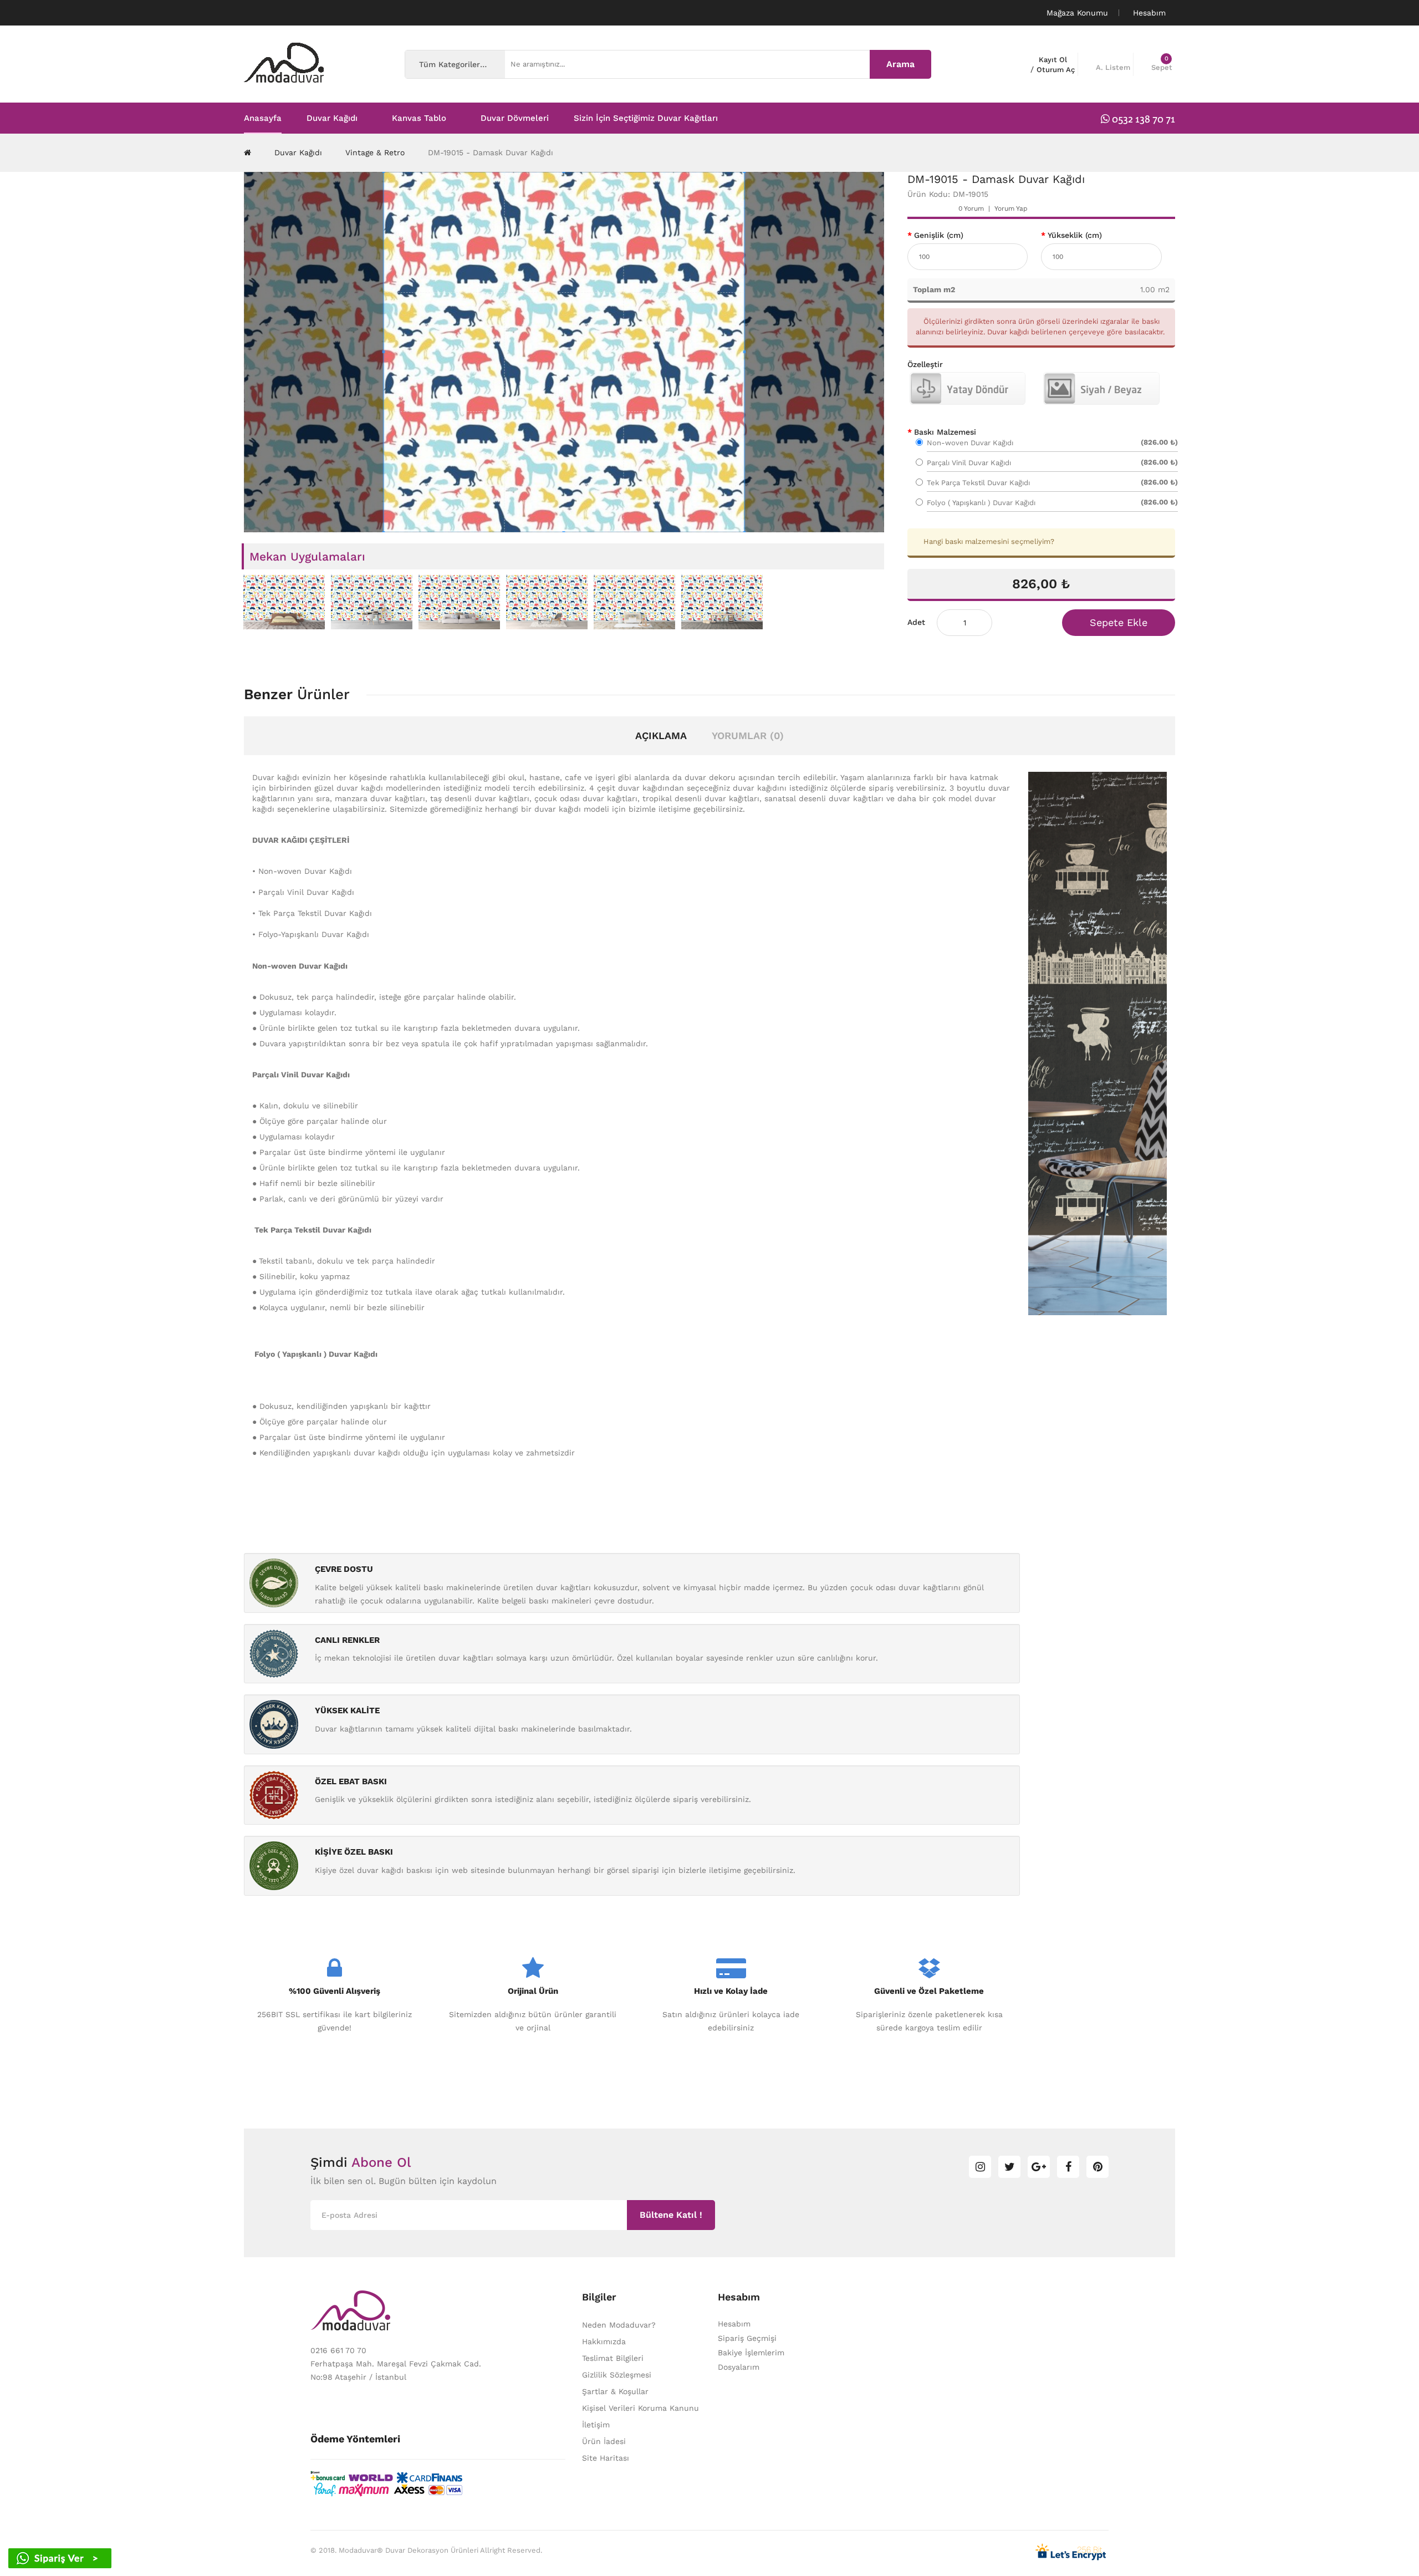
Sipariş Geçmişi (747, 2338)
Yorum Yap (1011, 208)
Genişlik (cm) (939, 235)
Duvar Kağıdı (298, 152)
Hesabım (734, 2324)
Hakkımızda (604, 2341)
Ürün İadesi (604, 2441)
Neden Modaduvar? (619, 2325)
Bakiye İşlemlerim (751, 2353)
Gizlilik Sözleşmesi (617, 2375)
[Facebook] (1068, 2167)
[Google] (1039, 2167)
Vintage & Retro (375, 152)
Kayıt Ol (1053, 60)
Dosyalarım (739, 2367)
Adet (916, 622)
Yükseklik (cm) (1075, 235)
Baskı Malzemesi (945, 432)
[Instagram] (980, 2167)
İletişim (596, 2425)
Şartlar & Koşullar (615, 2391)
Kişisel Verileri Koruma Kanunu (640, 2408)
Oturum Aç (1056, 70)
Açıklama (661, 735)
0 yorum (971, 208)
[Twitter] (1009, 2167)
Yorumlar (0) (748, 735)
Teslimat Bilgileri (613, 2358)
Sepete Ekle (1119, 622)
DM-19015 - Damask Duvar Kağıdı (491, 152)
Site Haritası (606, 2458)
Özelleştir (925, 364)
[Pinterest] (1098, 2167)
